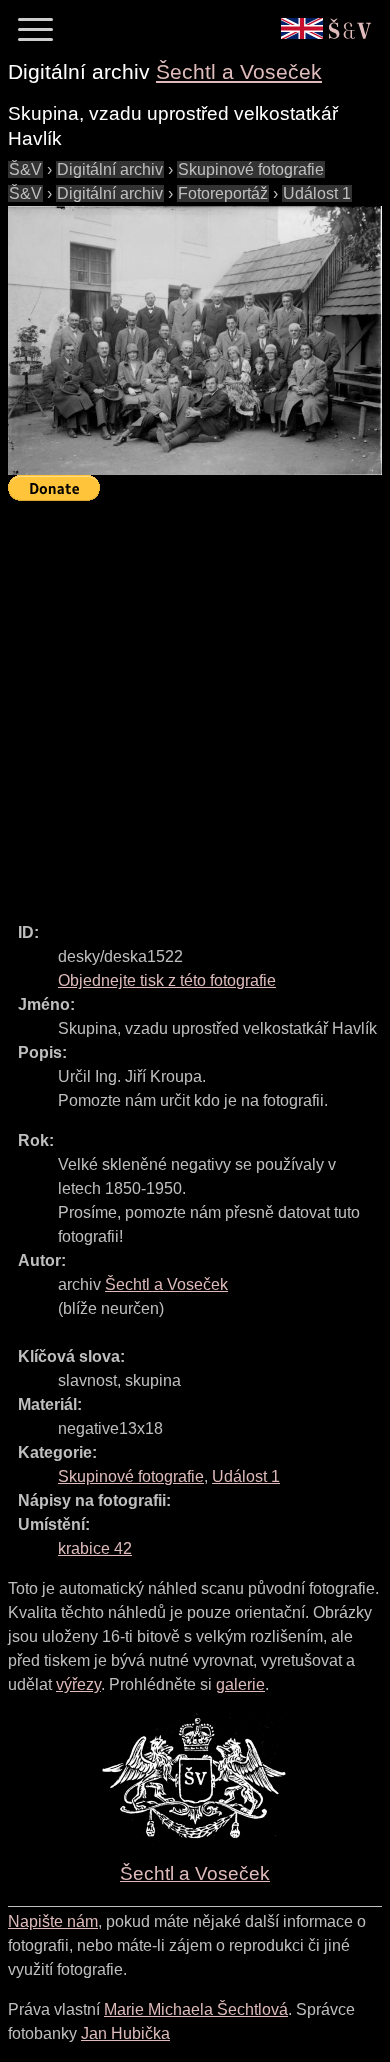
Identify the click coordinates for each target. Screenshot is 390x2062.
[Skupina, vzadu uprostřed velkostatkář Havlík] (195, 340)
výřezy (78, 1684)
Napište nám (53, 1921)
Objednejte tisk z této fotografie (167, 980)
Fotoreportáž (223, 193)
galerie (240, 1684)
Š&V (25, 169)
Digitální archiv (110, 169)
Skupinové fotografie (251, 169)
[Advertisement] (195, 703)
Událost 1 (317, 193)
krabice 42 (95, 1548)
